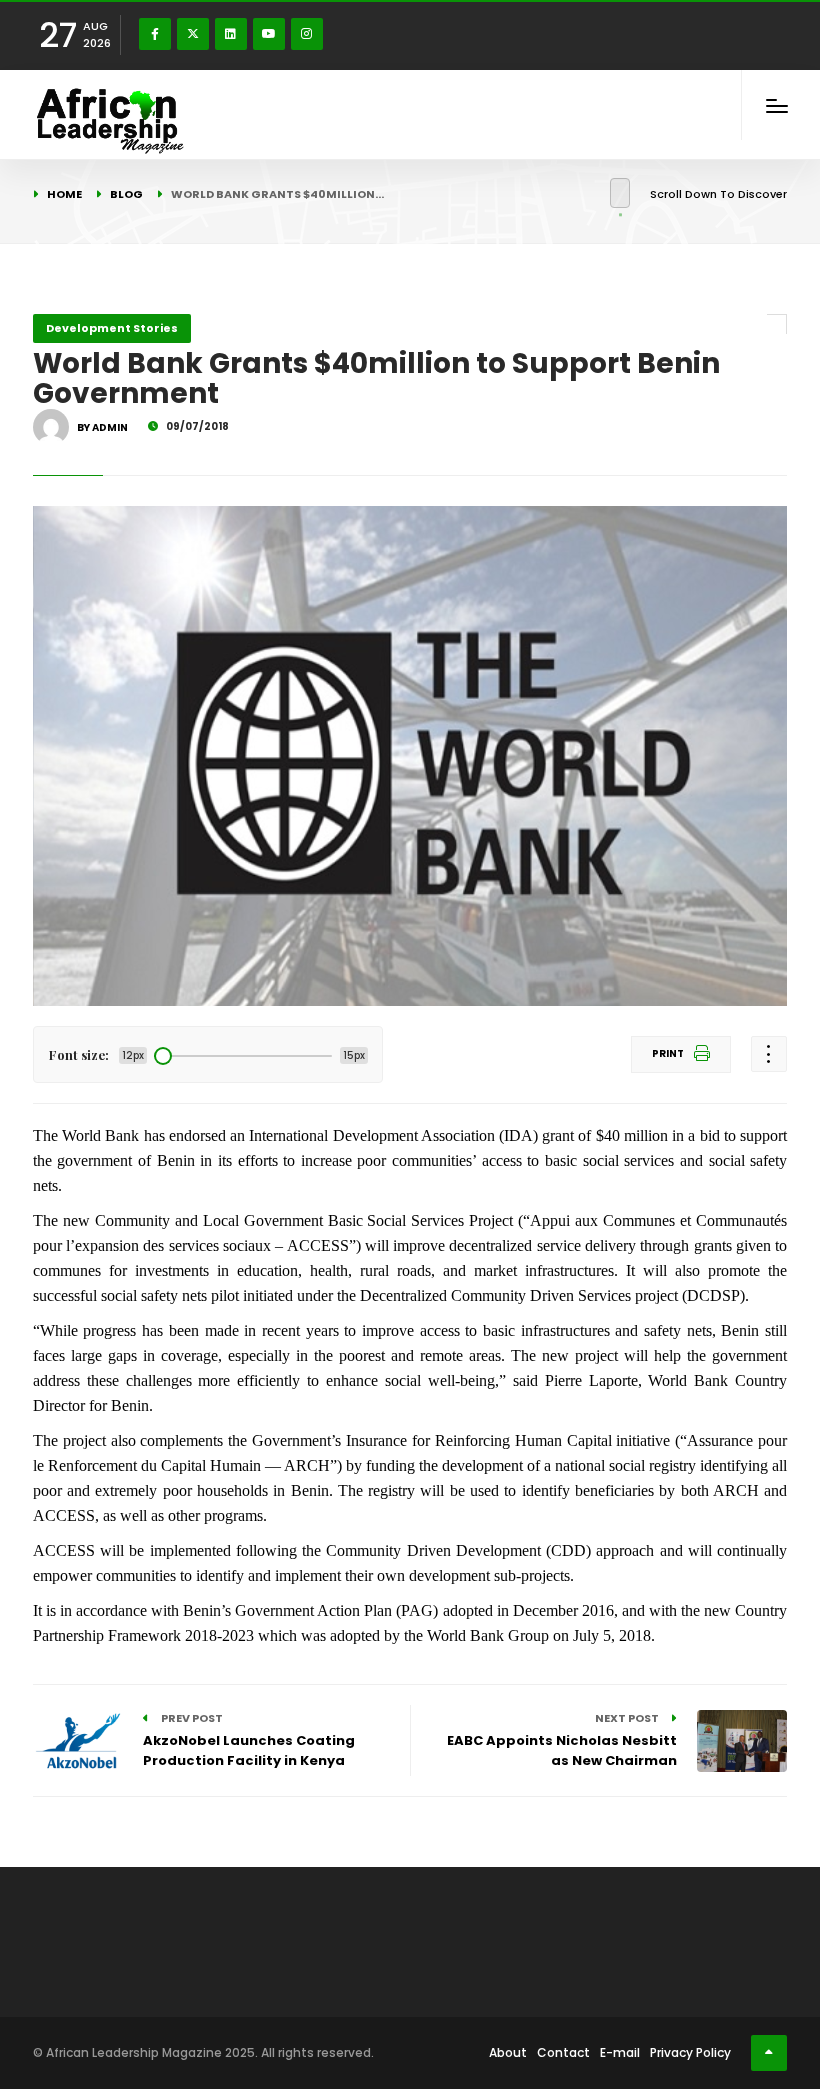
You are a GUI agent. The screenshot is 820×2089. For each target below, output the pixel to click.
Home (64, 194)
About (508, 2052)
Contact (563, 2052)
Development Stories (112, 328)
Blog (126, 194)
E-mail (620, 2052)
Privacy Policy (690, 2052)
